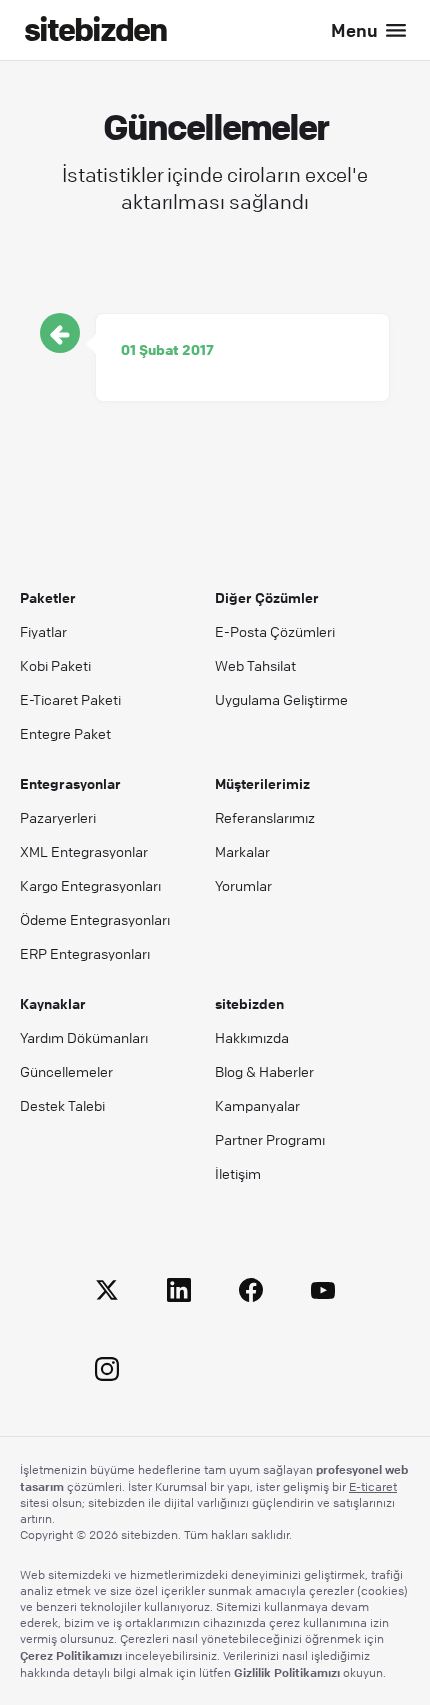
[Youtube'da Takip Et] (323, 1293)
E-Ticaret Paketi (70, 699)
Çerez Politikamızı (71, 1655)
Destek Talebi (62, 1105)
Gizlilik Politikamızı (287, 1672)
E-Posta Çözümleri (275, 631)
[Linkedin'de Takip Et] (179, 1293)
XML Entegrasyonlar (84, 851)
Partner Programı (270, 1139)
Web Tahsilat (255, 665)
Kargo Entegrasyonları (90, 885)
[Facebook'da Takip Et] (251, 1293)
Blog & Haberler (264, 1071)
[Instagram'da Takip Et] (107, 1372)
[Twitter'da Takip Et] (107, 1293)
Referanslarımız (265, 817)
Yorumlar (243, 885)
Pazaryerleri (58, 817)
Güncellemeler (66, 1071)
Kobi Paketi (55, 665)
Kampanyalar (257, 1105)
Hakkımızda (252, 1037)
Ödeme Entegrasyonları (95, 919)
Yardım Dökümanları (84, 1037)
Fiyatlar (43, 631)
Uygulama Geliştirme (281, 699)
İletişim (238, 1173)
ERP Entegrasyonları (85, 953)
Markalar (242, 851)
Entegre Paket (65, 733)
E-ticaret (373, 1486)
